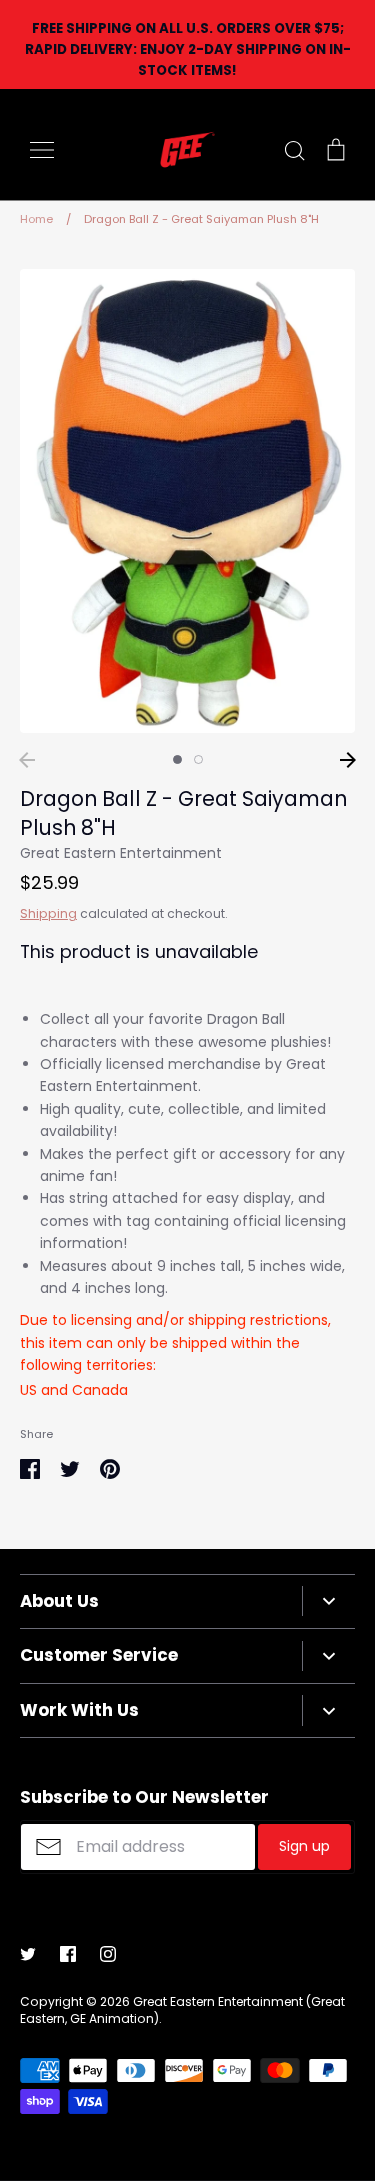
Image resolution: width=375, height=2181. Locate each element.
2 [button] (198, 759)
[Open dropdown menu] (328, 1601)
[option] (187, 500)
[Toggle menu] (42, 150)
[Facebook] (68, 1954)
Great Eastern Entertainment (121, 853)
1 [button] (177, 759)
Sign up (304, 1846)
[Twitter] (28, 1954)
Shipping (48, 913)
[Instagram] (108, 1954)
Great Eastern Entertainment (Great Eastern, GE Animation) (182, 2010)
